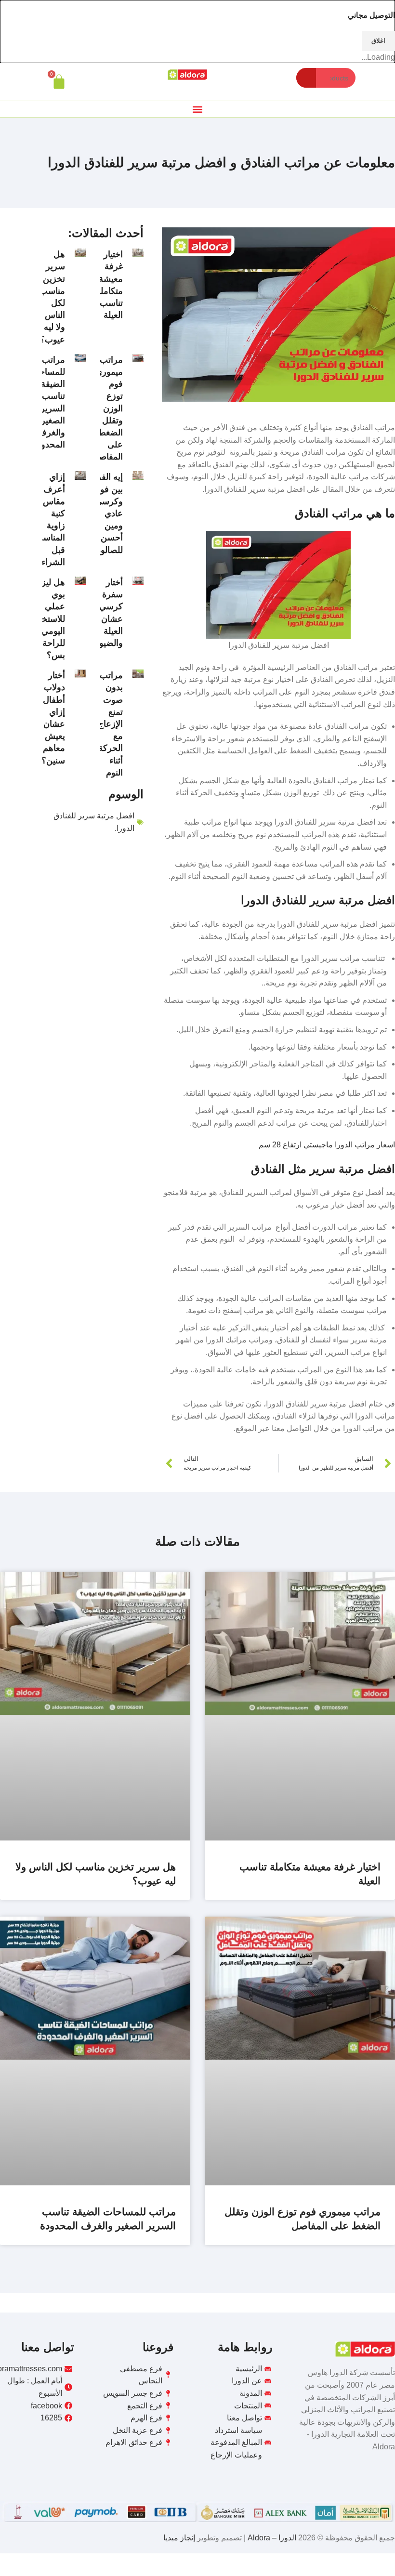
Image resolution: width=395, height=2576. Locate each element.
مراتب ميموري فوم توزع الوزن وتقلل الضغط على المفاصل (108, 408)
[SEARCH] (306, 78)
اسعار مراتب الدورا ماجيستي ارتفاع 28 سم (327, 1145)
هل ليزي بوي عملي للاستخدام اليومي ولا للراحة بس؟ (47, 619)
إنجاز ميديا (179, 2538)
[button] (198, 109)
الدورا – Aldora (271, 2538)
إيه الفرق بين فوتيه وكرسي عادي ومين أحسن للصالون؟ (106, 513)
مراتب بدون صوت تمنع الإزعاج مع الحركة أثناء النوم (110, 724)
